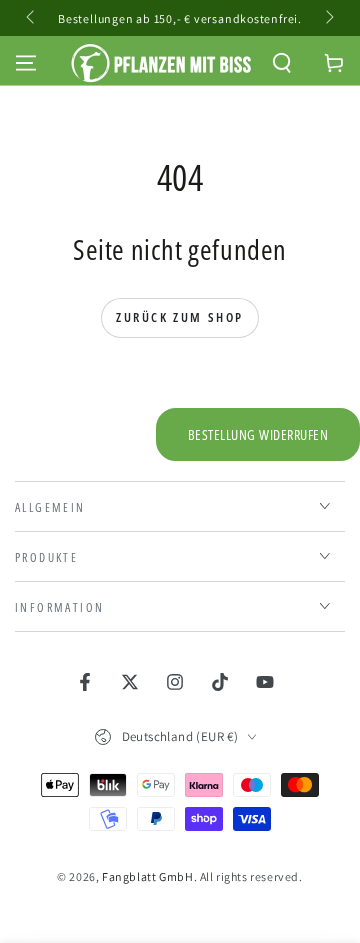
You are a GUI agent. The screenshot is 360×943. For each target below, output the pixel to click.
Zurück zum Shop (180, 317)
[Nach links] (32, 18)
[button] (282, 63)
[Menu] (26, 63)
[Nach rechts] (328, 18)
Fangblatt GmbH (147, 876)
